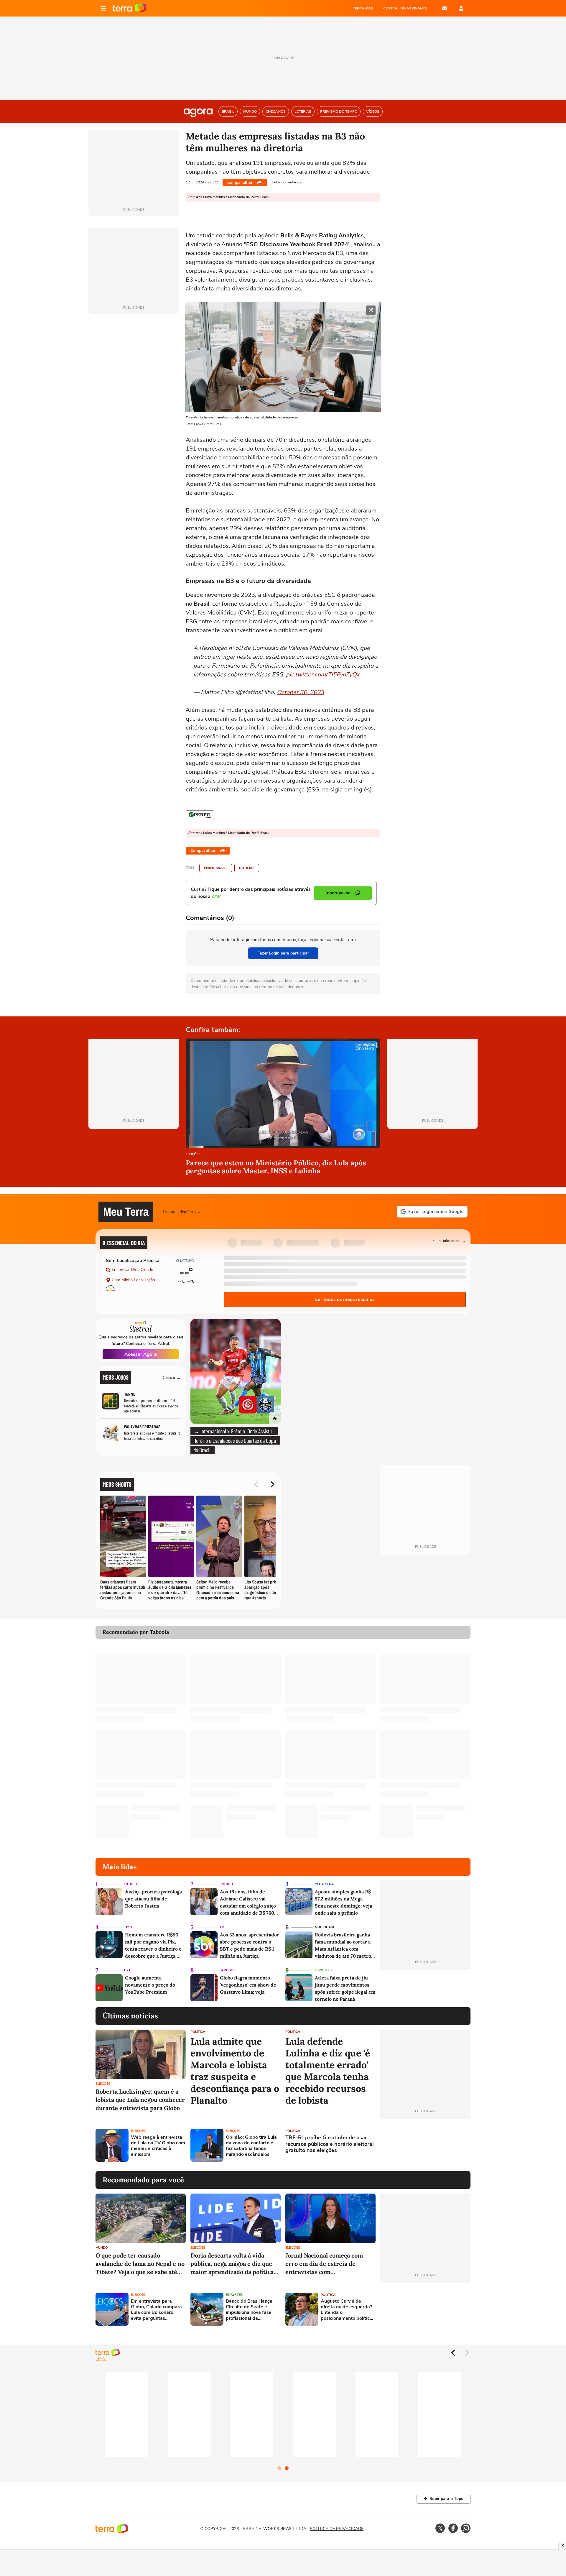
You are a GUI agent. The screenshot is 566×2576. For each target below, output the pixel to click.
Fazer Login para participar (283, 953)
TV (222, 1927)
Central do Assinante (405, 8)
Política (198, 2032)
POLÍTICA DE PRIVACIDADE (337, 2529)
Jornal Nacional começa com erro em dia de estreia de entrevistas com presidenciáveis (324, 2264)
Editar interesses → (449, 1240)
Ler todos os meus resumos (345, 1299)
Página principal (130, 8)
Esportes (323, 1970)
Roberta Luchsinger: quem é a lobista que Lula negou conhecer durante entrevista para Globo (140, 2100)
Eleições (193, 1155)
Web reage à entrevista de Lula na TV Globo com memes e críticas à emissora (158, 2146)
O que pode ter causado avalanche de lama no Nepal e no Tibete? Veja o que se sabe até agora (140, 2264)
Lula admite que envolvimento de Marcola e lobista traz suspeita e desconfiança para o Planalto (235, 2071)
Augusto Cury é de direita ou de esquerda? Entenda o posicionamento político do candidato (347, 2310)
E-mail (445, 8)
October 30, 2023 (300, 692)
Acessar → (172, 1377)
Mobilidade (325, 1927)
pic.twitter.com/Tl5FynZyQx (323, 675)
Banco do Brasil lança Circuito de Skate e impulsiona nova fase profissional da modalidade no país (249, 2310)
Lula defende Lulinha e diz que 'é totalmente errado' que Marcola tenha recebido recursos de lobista (328, 2071)
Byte (129, 1927)
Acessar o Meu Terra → (182, 1211)
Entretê (131, 1884)
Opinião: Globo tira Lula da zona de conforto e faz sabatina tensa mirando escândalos (251, 2146)
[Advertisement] (425, 2145)
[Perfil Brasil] (200, 815)
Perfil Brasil (216, 868)
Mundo (102, 2248)
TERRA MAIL (363, 8)
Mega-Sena (324, 1884)
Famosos (228, 1970)
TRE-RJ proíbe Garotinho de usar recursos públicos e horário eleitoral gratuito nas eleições (330, 2144)
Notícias (247, 868)
